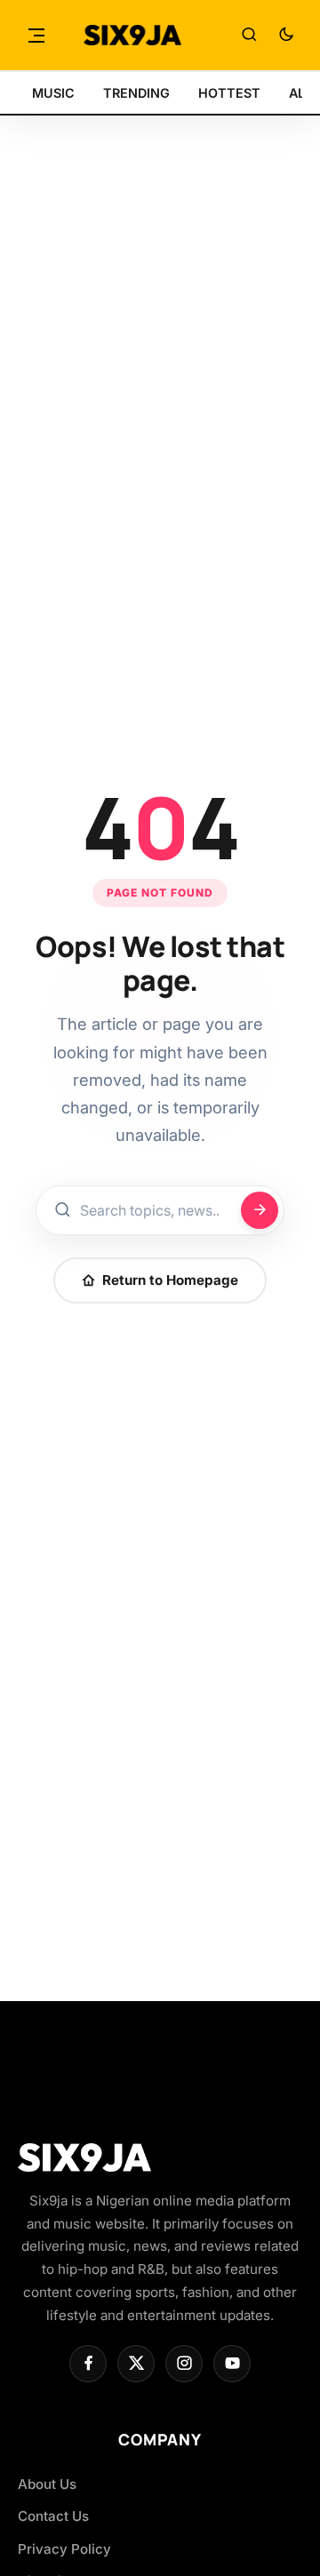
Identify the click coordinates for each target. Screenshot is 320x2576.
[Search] (249, 36)
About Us (47, 2484)
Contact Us (53, 2516)
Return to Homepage (170, 1280)
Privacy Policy (64, 2549)
